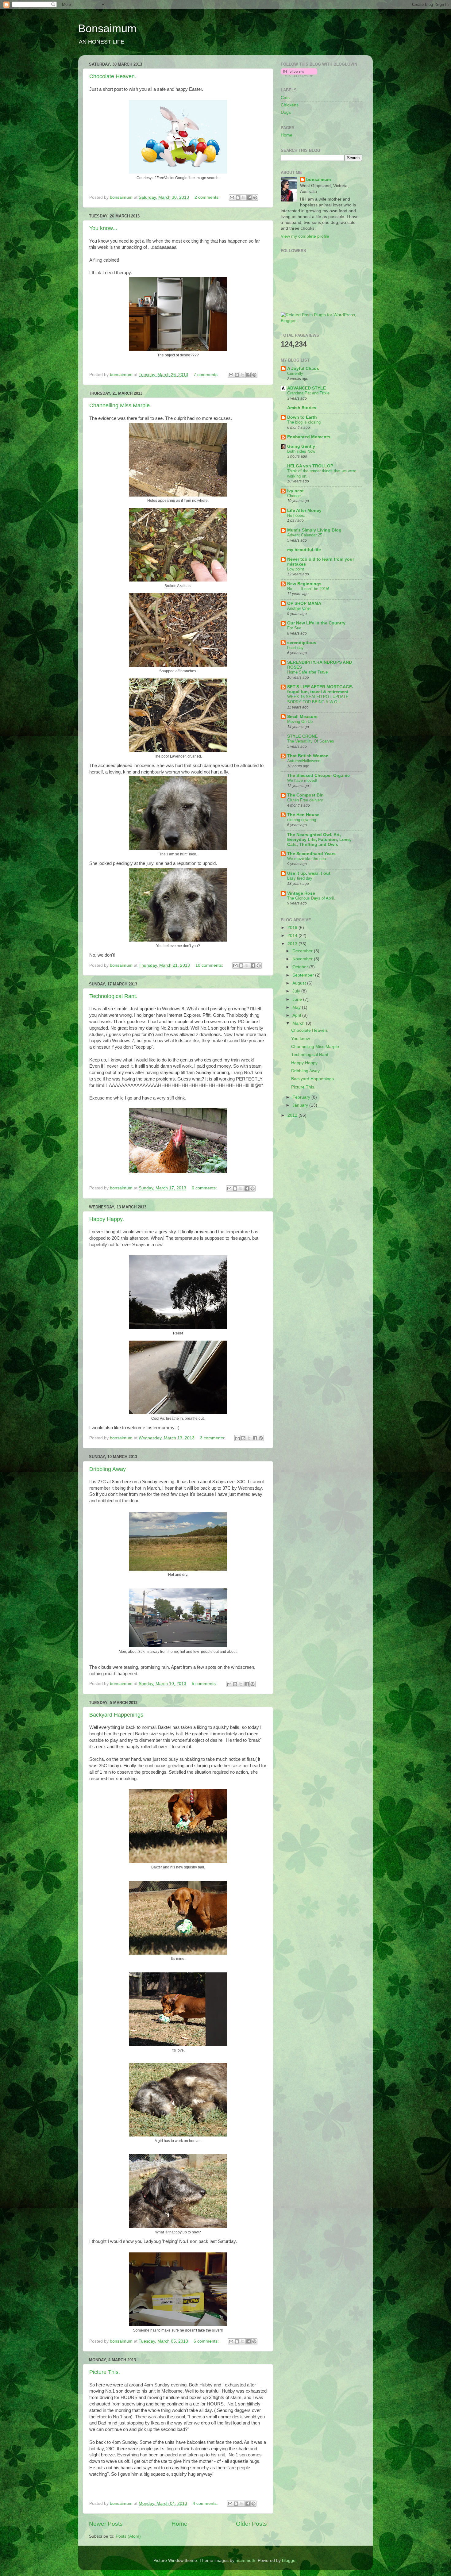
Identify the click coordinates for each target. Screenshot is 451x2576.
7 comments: (207, 375)
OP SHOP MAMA (304, 603)
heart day (295, 648)
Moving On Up (300, 722)
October (301, 967)
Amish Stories (302, 408)
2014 (293, 936)
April (297, 1015)
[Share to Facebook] (249, 198)
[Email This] (232, 198)
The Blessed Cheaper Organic (318, 775)
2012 (293, 1115)
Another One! (299, 608)
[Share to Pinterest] (255, 198)
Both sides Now (301, 451)
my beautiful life (304, 550)
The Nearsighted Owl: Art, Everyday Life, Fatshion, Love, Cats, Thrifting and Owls (319, 840)
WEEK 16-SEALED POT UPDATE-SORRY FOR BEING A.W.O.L (318, 699)
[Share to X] (244, 198)
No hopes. (296, 515)
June (298, 999)
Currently (295, 373)
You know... (103, 228)
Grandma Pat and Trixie (308, 393)
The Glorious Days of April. (311, 898)
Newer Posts (106, 2524)
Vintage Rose (301, 893)
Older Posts (251, 2524)
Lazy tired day (300, 878)
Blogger (289, 2561)
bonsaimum (318, 180)
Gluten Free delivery (305, 800)
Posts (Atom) (128, 2536)
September (304, 975)
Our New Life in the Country (316, 623)
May (297, 1007)
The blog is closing (304, 422)
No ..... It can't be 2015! (308, 589)
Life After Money (304, 511)
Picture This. (105, 2372)
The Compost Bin (305, 795)
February (302, 1097)
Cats (285, 98)
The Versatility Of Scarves (311, 741)
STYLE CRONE (302, 736)
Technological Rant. (113, 996)
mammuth (245, 2561)
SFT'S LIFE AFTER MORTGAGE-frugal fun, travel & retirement (320, 689)
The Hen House (303, 815)
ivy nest (295, 491)
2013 (293, 944)
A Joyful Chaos (303, 369)
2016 (293, 928)
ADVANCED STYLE (306, 388)
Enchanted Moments (309, 437)
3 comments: (213, 1438)
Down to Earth (302, 417)
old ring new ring (302, 820)
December (303, 951)
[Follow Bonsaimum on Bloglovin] (299, 75)
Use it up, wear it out (309, 873)
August (300, 983)
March (299, 1023)
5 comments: (205, 1684)
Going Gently (301, 446)
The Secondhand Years (311, 854)
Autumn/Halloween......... (309, 761)
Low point (296, 569)
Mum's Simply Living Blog (314, 530)
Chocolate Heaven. (113, 76)
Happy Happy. (107, 1219)
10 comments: (210, 965)
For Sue (294, 628)
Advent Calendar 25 (305, 535)
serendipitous (302, 643)
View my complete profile (305, 236)
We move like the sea (306, 859)
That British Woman (308, 756)
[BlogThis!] (238, 198)
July (297, 991)
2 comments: (208, 197)
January (301, 1105)
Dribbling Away (108, 1469)
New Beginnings (304, 584)
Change (294, 496)
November (303, 959)
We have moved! (302, 780)
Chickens (290, 105)
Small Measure (302, 717)
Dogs (286, 112)
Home (179, 2524)
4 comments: (206, 2503)
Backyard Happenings (116, 1715)
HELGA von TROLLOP (310, 466)
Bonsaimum (107, 28)
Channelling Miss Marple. (120, 405)
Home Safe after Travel (308, 672)
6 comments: (205, 1188)
